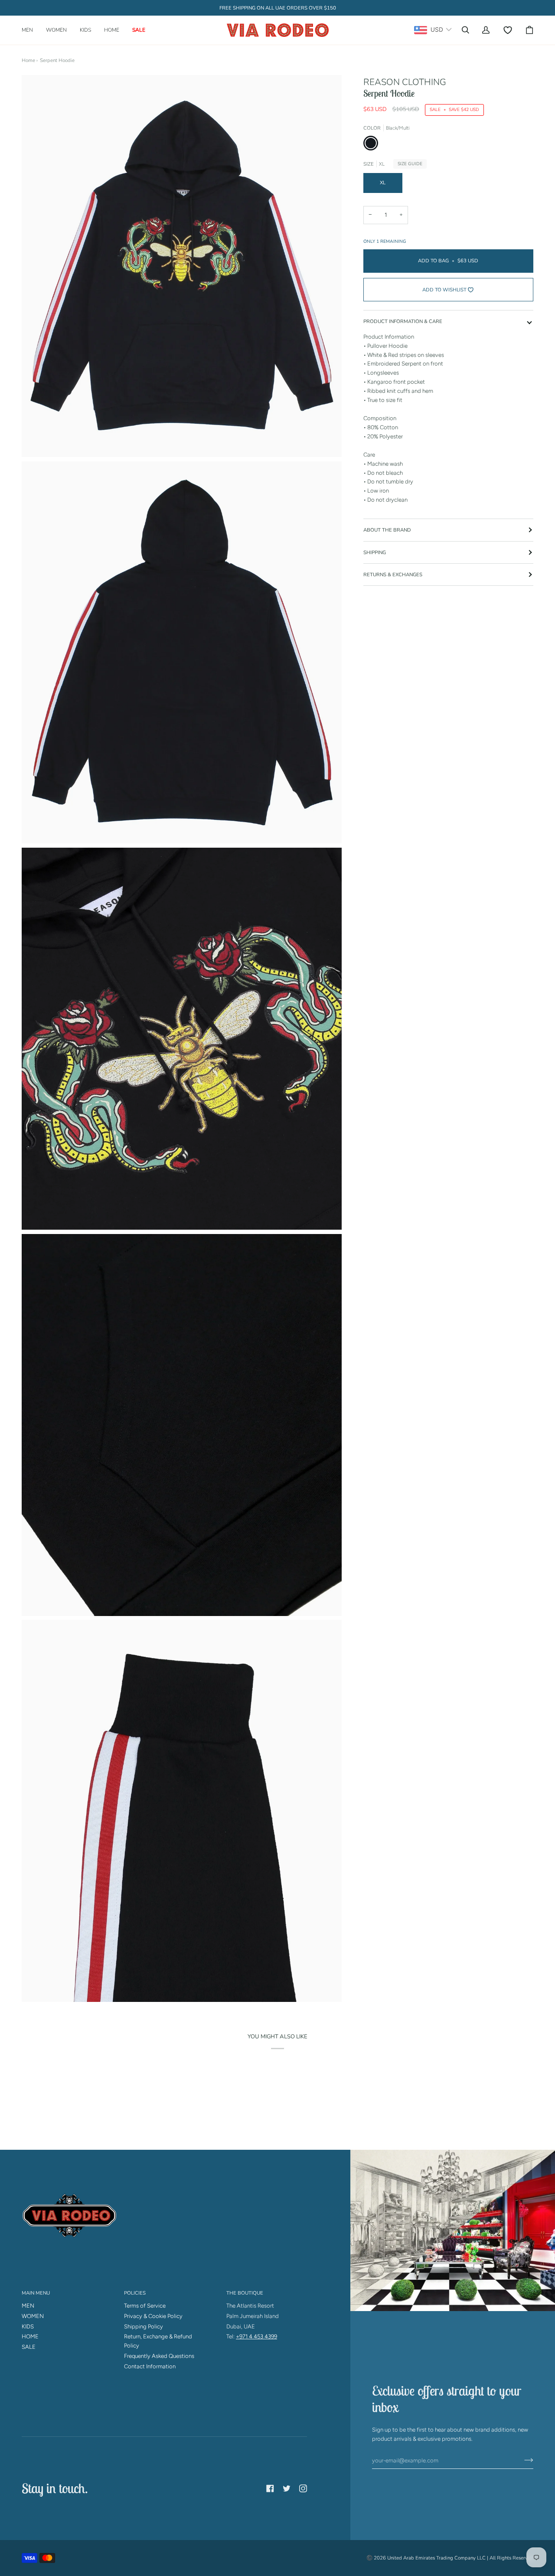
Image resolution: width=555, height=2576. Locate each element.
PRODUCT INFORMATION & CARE (403, 321)
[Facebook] (270, 2488)
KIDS (28, 2326)
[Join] (522, 2460)
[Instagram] (303, 2488)
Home (28, 60)
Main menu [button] (36, 2293)
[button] (31, 30)
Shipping (375, 552)
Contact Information (150, 2366)
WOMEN (33, 2316)
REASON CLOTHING (405, 82)
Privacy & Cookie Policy (153, 2316)
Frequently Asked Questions (159, 2356)
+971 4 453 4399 (256, 2336)
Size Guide (410, 164)
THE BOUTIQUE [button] (245, 2293)
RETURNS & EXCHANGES (393, 575)
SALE (29, 2347)
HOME (30, 2336)
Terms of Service (145, 2306)
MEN (28, 2306)
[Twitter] (287, 2488)
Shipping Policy (144, 2326)
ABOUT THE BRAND (387, 530)
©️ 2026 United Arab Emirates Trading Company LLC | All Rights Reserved (450, 2558)
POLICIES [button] (135, 2293)
